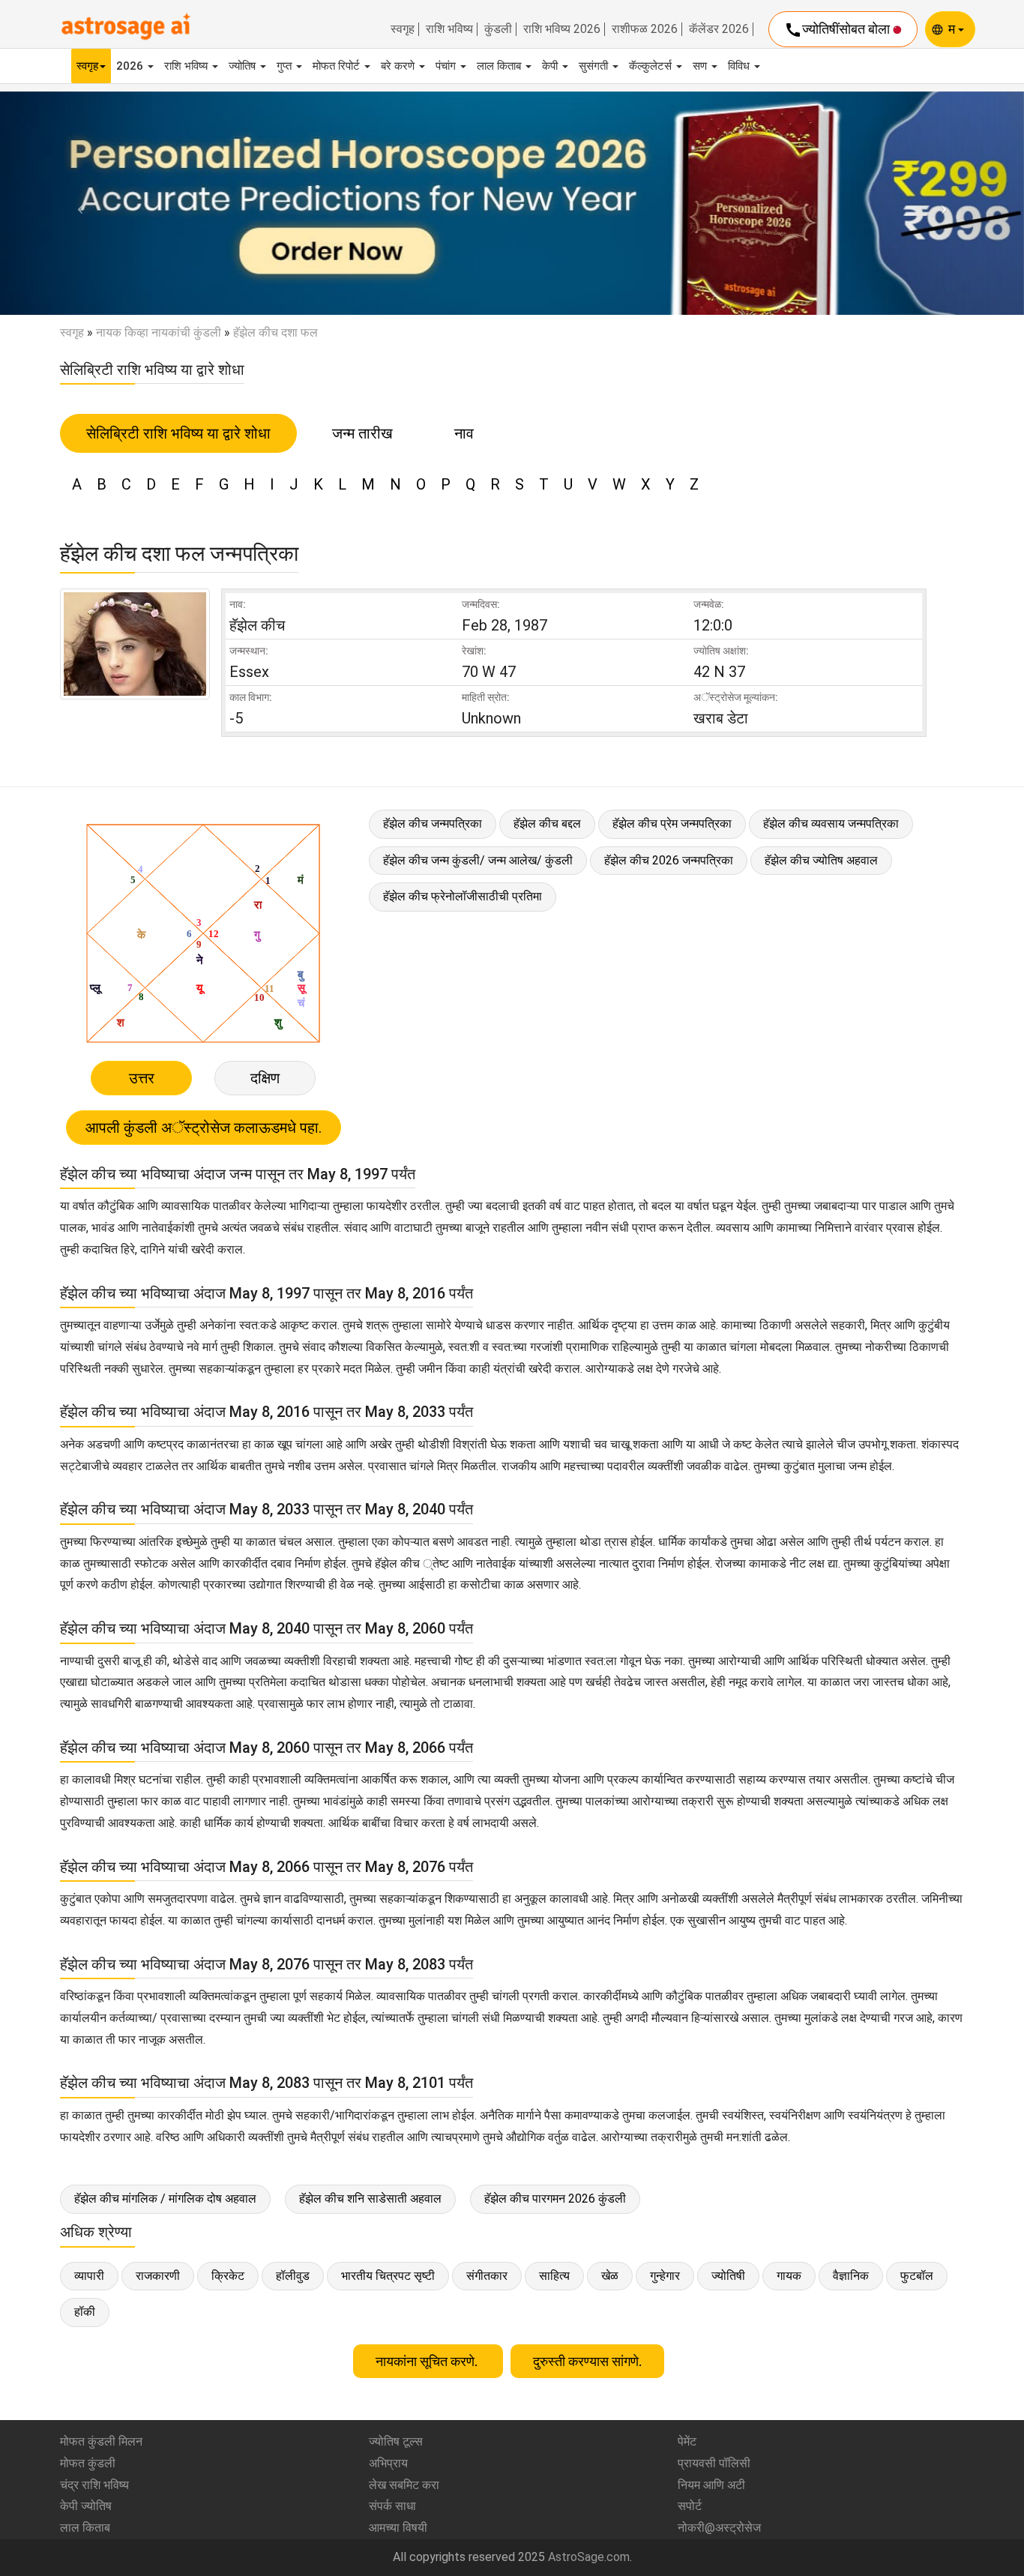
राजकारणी (158, 2276)
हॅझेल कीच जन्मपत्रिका (433, 824)
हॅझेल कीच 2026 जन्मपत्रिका (669, 860)
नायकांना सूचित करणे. (428, 2361)
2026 (131, 66)
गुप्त (286, 66)
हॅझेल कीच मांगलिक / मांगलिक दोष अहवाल (165, 2199)
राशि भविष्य (449, 29)
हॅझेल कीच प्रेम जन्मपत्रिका (672, 824)
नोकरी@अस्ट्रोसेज (719, 2528)
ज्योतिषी (728, 2276)
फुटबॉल (917, 2276)
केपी (551, 66)
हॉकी (85, 2312)
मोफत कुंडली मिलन (101, 2441)
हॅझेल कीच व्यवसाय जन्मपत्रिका (831, 824)
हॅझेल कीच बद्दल (547, 824)
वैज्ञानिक (851, 2276)
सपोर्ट (690, 2506)
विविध (740, 66)
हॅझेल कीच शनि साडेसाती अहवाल (370, 2199)
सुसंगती (595, 66)
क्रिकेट (228, 2276)
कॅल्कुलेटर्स (652, 66)
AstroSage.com (589, 2557)
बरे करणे (399, 66)
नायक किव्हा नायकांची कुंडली (159, 332)
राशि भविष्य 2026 (562, 29)
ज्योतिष (244, 66)
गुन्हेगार (665, 2276)
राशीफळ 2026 (645, 29)
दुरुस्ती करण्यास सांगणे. (587, 2361)
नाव (464, 433)
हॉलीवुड (293, 2276)
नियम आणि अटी (711, 2485)
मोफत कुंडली (88, 2463)
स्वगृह (403, 29)
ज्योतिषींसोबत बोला (838, 30)
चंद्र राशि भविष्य (94, 2485)
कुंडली (498, 29)
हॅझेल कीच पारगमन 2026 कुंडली (555, 2199)
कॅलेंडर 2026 (719, 29)
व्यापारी (89, 2276)
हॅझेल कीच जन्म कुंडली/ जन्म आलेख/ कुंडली (478, 860)
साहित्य (554, 2276)
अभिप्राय (388, 2463)
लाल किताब (500, 66)
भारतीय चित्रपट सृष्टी (388, 2276)
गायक (789, 2276)
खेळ (610, 2276)
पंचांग (447, 66)
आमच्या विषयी (398, 2528)
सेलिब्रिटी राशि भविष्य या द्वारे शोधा (178, 433)
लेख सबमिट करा (404, 2485)
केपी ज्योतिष (86, 2506)
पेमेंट (687, 2441)
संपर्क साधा (392, 2506)
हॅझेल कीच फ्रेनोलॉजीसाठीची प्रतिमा (463, 896)
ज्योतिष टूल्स (396, 2441)
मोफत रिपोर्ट (338, 66)
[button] (77, 203)
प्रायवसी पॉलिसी (714, 2463)
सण (701, 66)
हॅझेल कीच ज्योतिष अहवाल (821, 860)
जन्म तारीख (362, 433)
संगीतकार (487, 2276)
